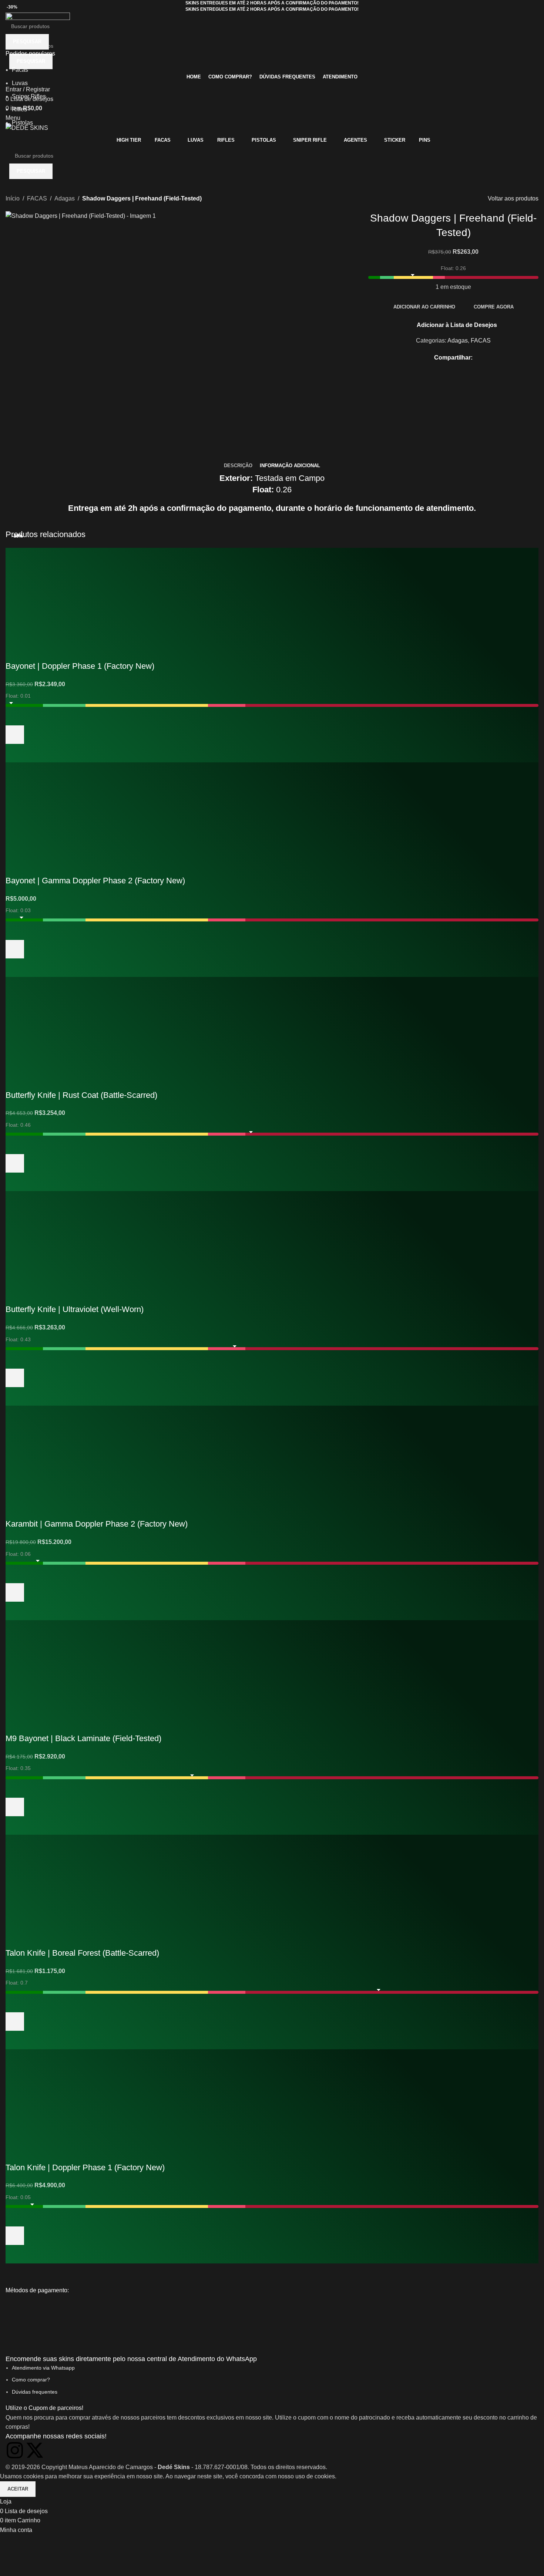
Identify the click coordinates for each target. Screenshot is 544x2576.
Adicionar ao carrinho (424, 307)
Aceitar (18, 2489)
